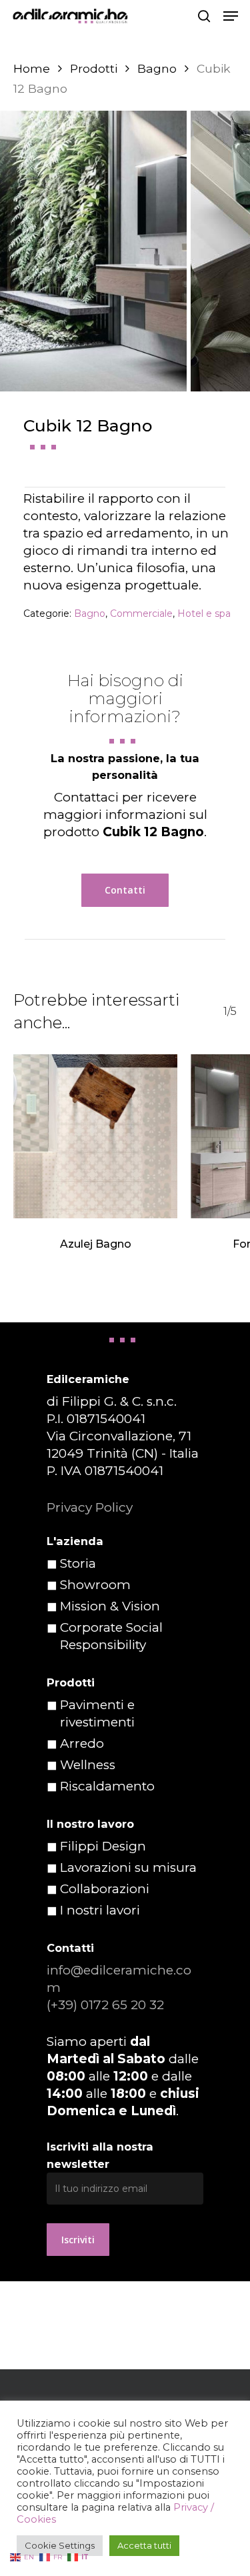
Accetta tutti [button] (144, 2545)
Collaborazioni (105, 1889)
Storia (78, 1563)
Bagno (157, 68)
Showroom (95, 1585)
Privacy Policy (90, 1507)
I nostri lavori (100, 1910)
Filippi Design (103, 1846)
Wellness (88, 1765)
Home (32, 68)
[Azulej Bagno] (95, 1136)
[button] (231, 16)
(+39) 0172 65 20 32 (105, 2005)
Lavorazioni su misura (128, 1867)
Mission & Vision (110, 1606)
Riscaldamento (107, 1786)
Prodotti (94, 68)
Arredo (82, 1743)
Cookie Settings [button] (60, 2545)
